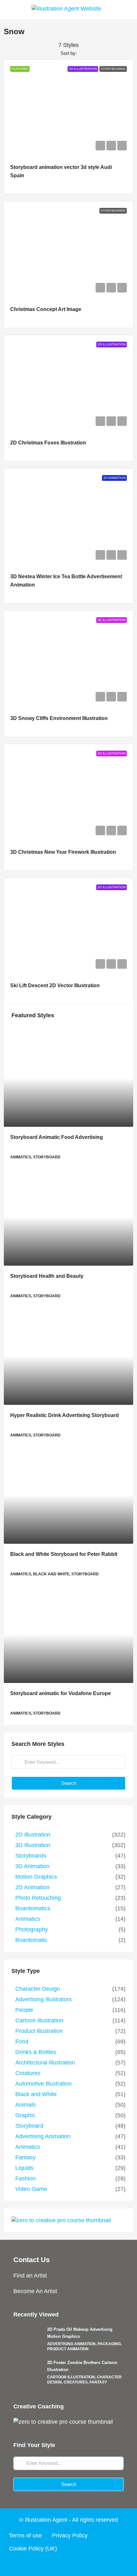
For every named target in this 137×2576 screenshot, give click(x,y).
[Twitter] (56, 2564)
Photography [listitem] (32, 1929)
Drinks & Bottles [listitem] (36, 2052)
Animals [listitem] (25, 2105)
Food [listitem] (22, 2042)
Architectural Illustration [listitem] (45, 2063)
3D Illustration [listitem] (33, 1845)
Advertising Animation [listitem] (43, 2136)
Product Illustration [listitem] (39, 2031)
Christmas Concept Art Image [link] (46, 309)
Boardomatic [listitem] (31, 1940)
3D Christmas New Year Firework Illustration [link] (63, 852)
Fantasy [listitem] (25, 2157)
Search (69, 1783)
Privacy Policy (70, 2535)
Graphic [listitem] (25, 2115)
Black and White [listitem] (36, 2094)
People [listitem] (24, 2010)
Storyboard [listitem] (29, 2126)
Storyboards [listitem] (31, 1856)
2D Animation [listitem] (32, 1887)
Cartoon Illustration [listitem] (39, 2020)
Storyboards (113, 69)
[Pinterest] (93, 2564)
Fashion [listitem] (25, 2178)
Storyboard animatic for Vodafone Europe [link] (61, 1693)
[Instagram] (68, 2564)
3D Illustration (112, 620)
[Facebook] (44, 2564)
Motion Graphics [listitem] (36, 1877)
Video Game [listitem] (31, 2189)
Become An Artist (35, 2291)
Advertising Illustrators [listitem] (43, 1999)
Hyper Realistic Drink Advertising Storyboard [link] (65, 1415)
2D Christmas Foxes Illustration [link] (48, 443)
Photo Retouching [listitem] (38, 1898)
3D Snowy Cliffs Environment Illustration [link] (59, 718)
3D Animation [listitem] (32, 1866)
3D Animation (114, 478)
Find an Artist (30, 2276)
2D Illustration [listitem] (33, 1835)
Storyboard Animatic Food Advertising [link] (57, 1137)
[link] (68, 1078)
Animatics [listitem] (28, 1919)
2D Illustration (83, 69)
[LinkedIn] (81, 2564)
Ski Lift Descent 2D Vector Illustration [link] (55, 985)
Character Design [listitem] (38, 1989)
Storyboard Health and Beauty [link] (47, 1276)
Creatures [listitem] (28, 2073)
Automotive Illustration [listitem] (43, 2084)
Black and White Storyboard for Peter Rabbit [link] (64, 1554)
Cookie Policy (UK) (33, 2549)
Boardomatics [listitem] (33, 1908)
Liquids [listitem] (24, 2168)
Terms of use (25, 2535)
